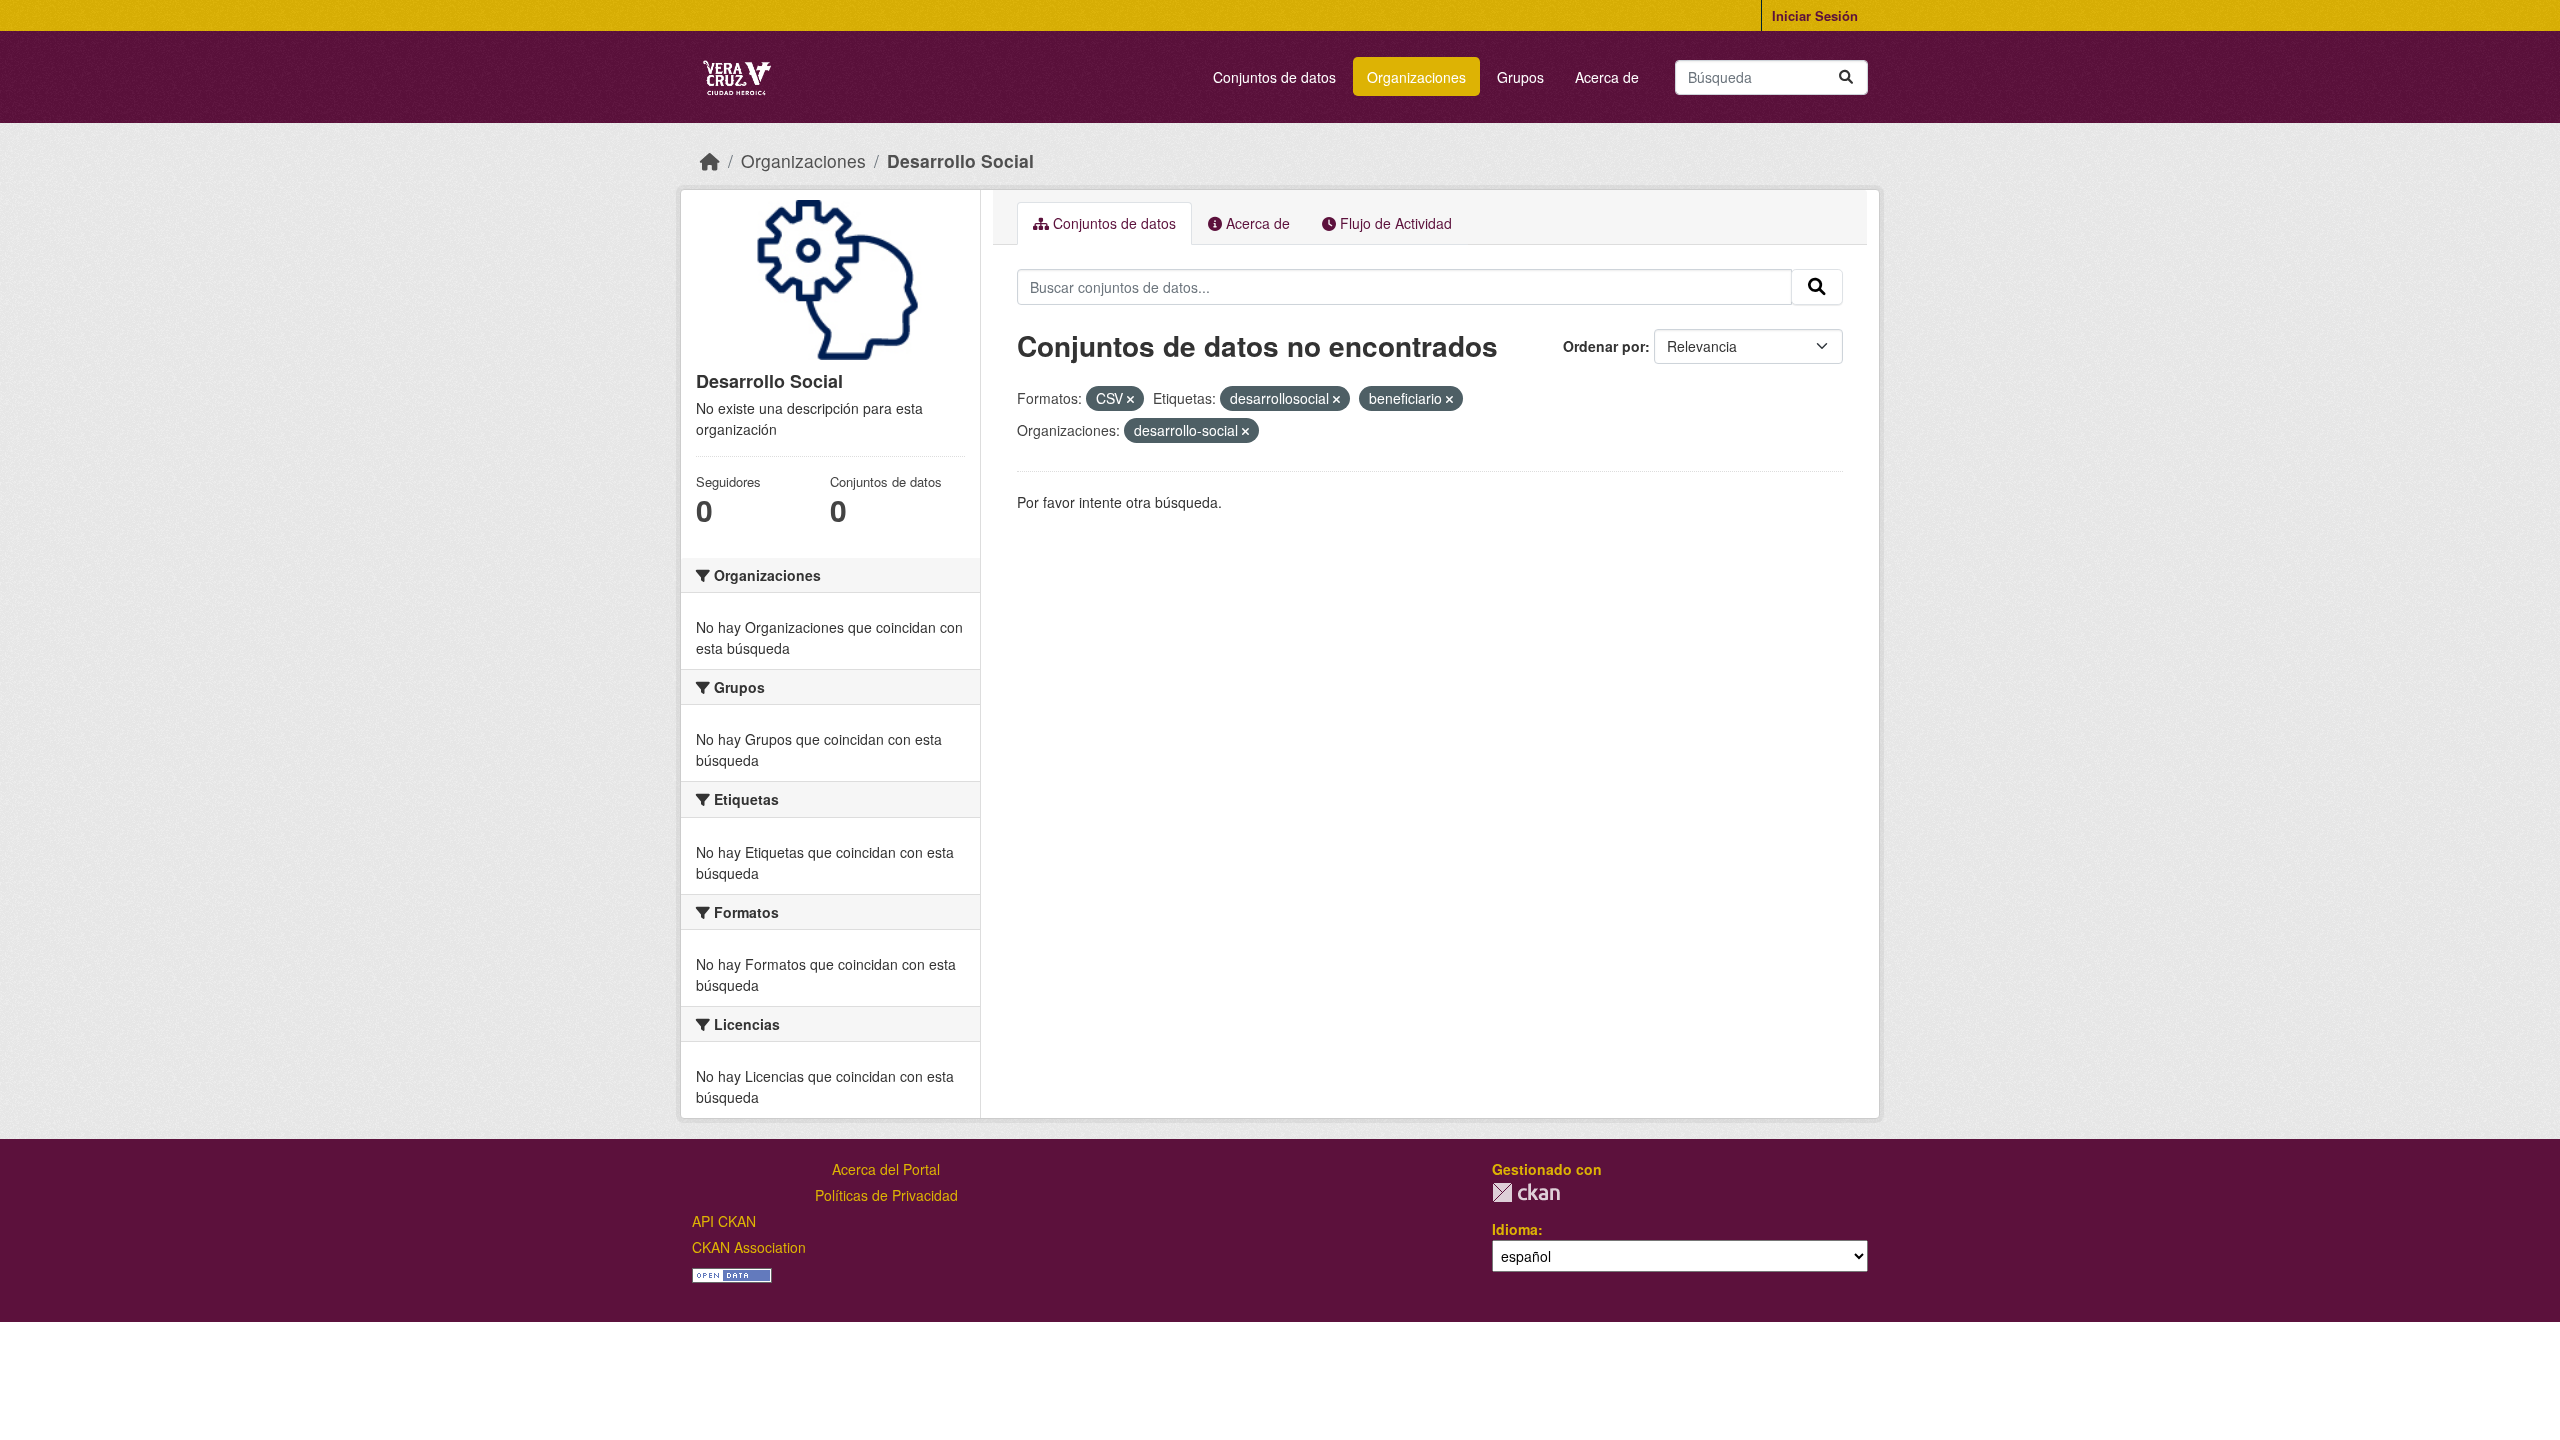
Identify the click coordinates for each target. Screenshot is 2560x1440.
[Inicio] (710, 160)
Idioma (1515, 1229)
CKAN (1526, 1192)
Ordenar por (1604, 346)
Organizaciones (1416, 77)
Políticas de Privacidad (886, 1195)
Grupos (1520, 77)
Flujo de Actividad (1394, 223)
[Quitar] (1130, 399)
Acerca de (1607, 77)
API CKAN (724, 1221)
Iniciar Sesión (1815, 15)
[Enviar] (1846, 77)
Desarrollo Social (960, 160)
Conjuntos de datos (1274, 77)
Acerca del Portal (886, 1169)
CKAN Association (749, 1247)
